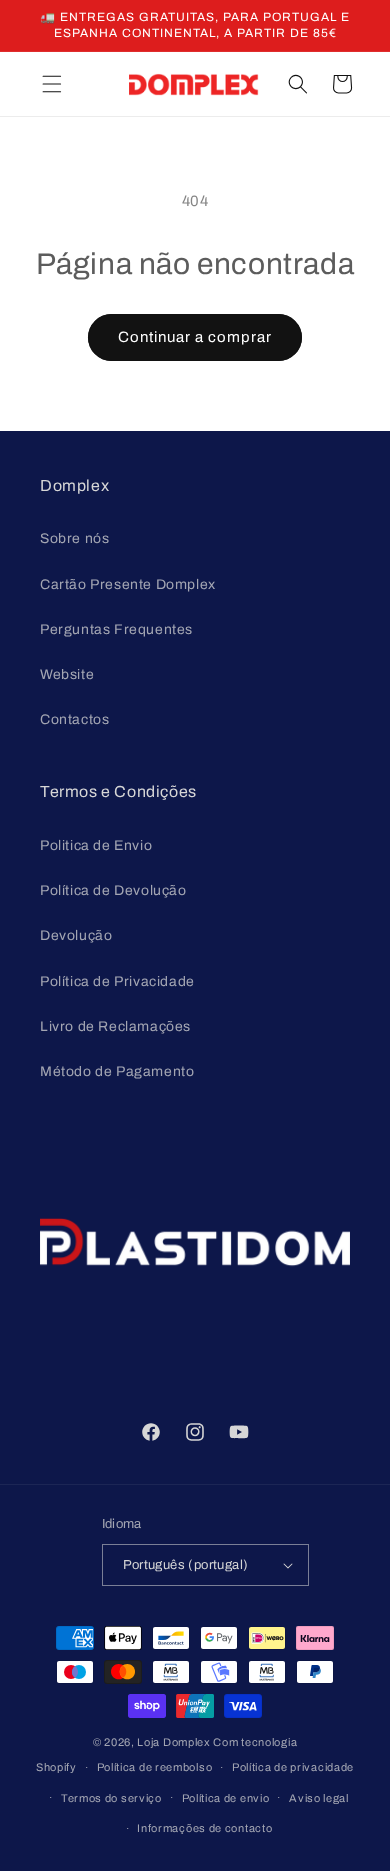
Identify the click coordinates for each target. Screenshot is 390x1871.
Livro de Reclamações (115, 1026)
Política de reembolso (155, 1767)
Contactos (74, 719)
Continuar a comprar (195, 337)
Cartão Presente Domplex (128, 584)
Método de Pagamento (117, 1071)
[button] (52, 84)
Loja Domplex (173, 1742)
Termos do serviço (111, 1798)
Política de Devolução (113, 890)
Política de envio (226, 1798)
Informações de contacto (204, 1828)
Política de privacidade (293, 1767)
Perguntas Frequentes (116, 629)
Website (67, 674)
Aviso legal (319, 1798)
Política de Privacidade (117, 981)
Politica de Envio (96, 845)
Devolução (76, 935)
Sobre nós (74, 538)
